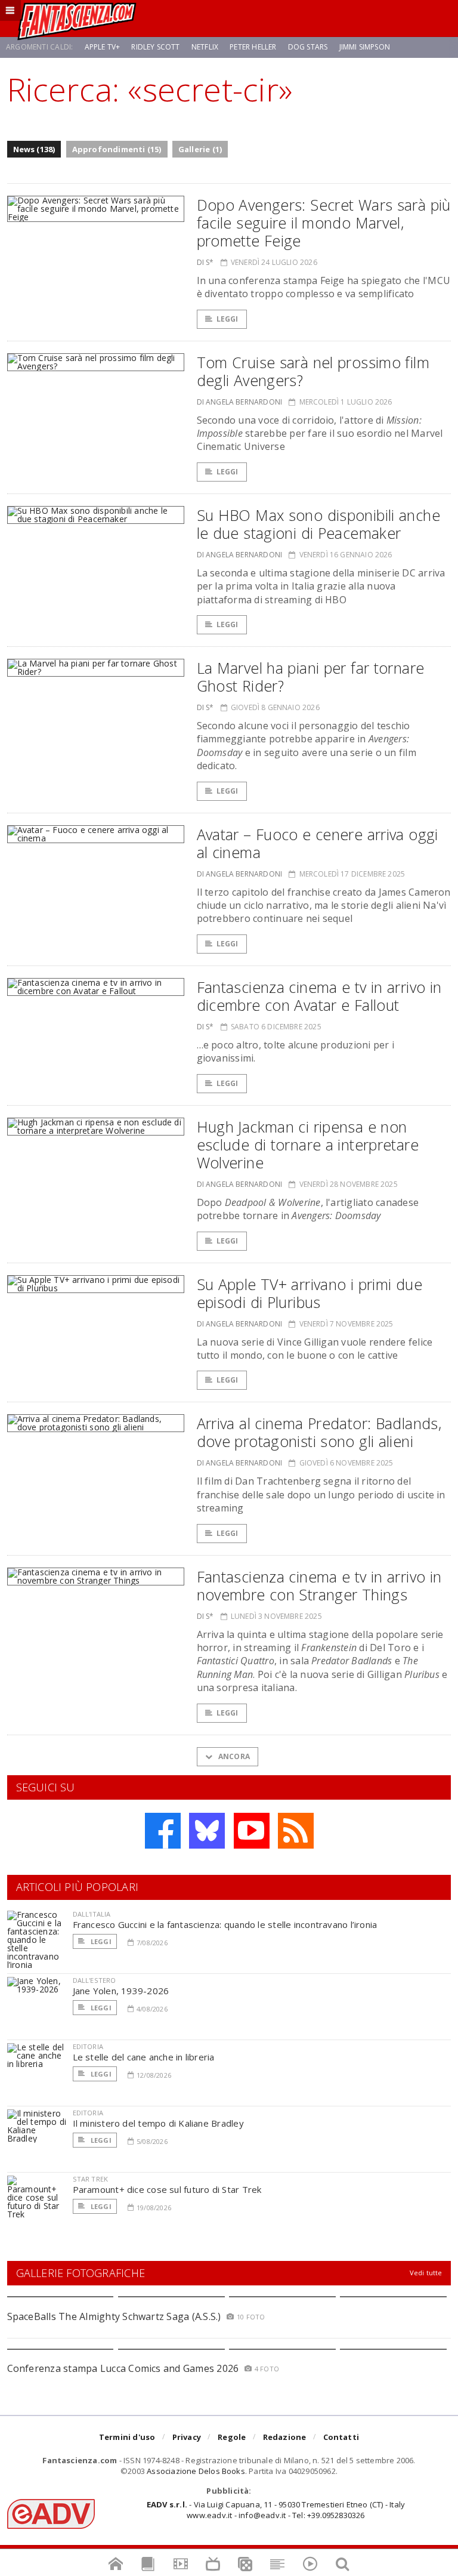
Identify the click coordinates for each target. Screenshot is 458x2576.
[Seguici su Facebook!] (163, 1831)
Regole (232, 2437)
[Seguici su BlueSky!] (207, 1831)
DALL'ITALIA (92, 1914)
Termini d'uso (127, 2437)
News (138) (34, 149)
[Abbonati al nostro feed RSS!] (296, 1831)
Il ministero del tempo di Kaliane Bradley (158, 2123)
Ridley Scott (155, 47)
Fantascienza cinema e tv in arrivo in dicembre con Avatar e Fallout (319, 996)
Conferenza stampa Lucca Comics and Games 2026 (123, 2368)
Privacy (187, 2437)
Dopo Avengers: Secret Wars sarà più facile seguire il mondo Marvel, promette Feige (324, 223)
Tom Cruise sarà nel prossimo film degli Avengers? (313, 371)
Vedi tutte (426, 2273)
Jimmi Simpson (365, 47)
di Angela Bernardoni (240, 402)
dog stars (308, 47)
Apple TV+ (103, 47)
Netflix (205, 47)
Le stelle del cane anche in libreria (144, 2057)
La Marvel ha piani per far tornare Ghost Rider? (311, 677)
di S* (205, 262)
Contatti (341, 2437)
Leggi (228, 319)
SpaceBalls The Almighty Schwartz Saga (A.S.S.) (114, 2316)
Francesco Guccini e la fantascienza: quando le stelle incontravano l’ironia (225, 1924)
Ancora (233, 1756)
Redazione (285, 2437)
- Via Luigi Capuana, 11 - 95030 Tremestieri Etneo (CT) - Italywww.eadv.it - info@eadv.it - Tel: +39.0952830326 (276, 2510)
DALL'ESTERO (95, 1980)
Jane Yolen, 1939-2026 (121, 1991)
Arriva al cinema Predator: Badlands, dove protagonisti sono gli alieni (319, 1432)
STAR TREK (91, 2179)
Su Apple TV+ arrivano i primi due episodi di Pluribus (310, 1293)
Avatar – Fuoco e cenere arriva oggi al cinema (318, 843)
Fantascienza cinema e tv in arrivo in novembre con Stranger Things (319, 1585)
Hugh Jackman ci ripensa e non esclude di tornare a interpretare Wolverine (308, 1144)
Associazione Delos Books (196, 2471)
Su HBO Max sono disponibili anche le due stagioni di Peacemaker (318, 524)
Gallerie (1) (200, 149)
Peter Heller (253, 47)
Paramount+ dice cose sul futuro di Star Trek (167, 2189)
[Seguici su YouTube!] (252, 1831)
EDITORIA (88, 2046)
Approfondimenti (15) (117, 149)
